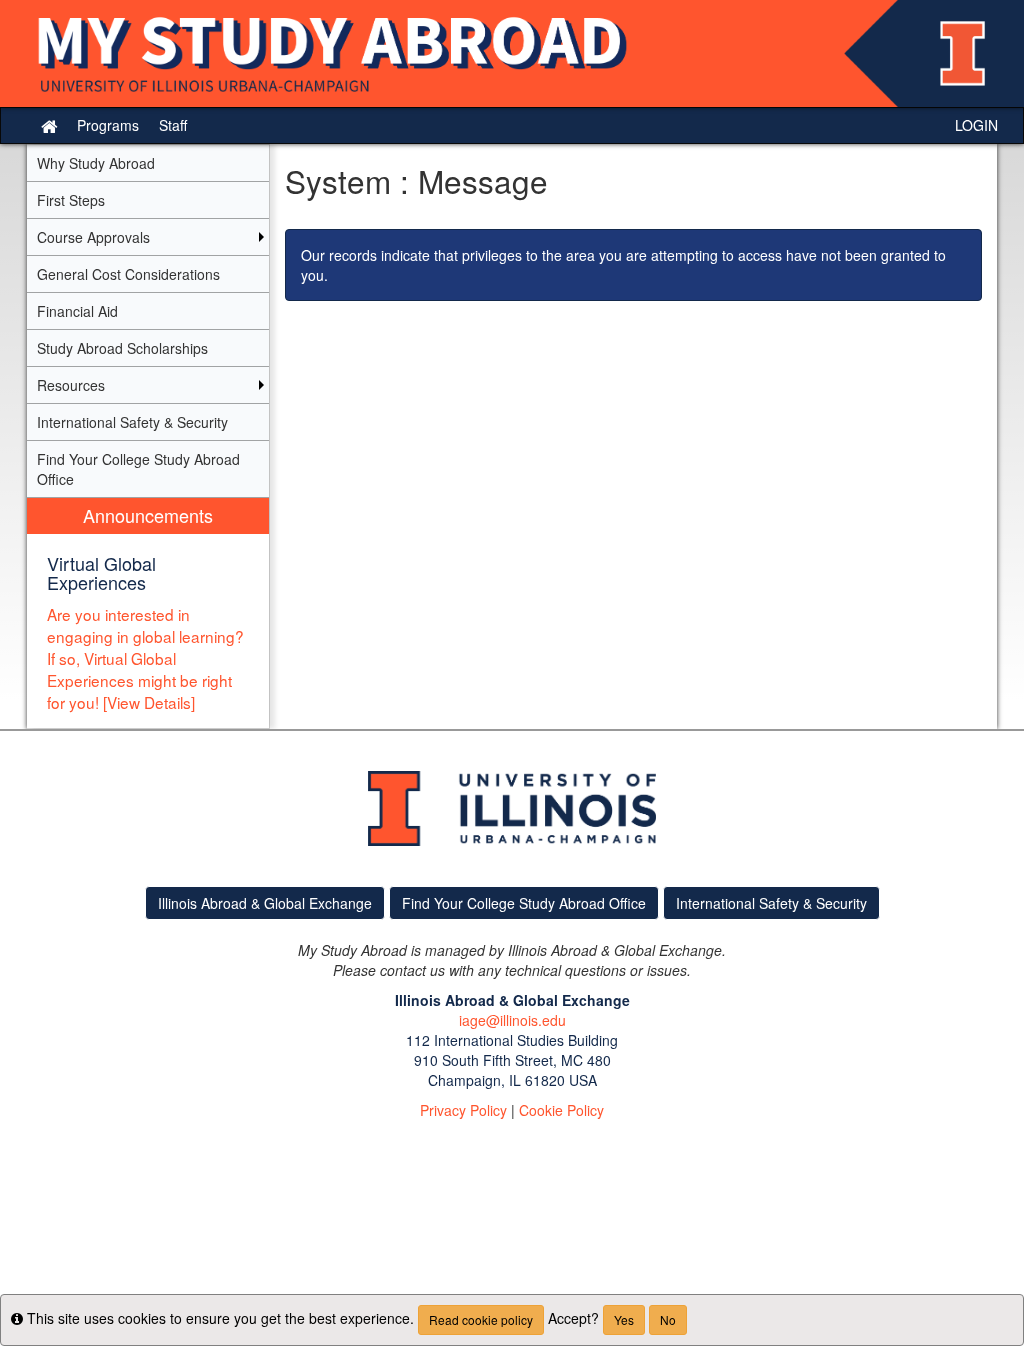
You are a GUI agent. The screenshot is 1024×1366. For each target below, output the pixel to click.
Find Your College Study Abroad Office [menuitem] (138, 469)
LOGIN (976, 125)
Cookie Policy (561, 1110)
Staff (173, 125)
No (668, 1319)
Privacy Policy (463, 1110)
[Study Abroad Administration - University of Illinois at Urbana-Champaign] (512, 53)
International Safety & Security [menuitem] (132, 422)
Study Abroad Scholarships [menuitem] (122, 348)
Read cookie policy (481, 1319)
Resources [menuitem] (71, 385)
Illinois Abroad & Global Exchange (265, 903)
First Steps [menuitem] (71, 200)
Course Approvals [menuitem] (93, 237)
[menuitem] (148, 613)
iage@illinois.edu (512, 1020)
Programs (108, 125)
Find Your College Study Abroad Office (524, 903)
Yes (624, 1319)
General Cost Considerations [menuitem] (128, 274)
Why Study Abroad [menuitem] (96, 163)
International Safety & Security (771, 903)
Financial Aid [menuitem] (77, 311)
